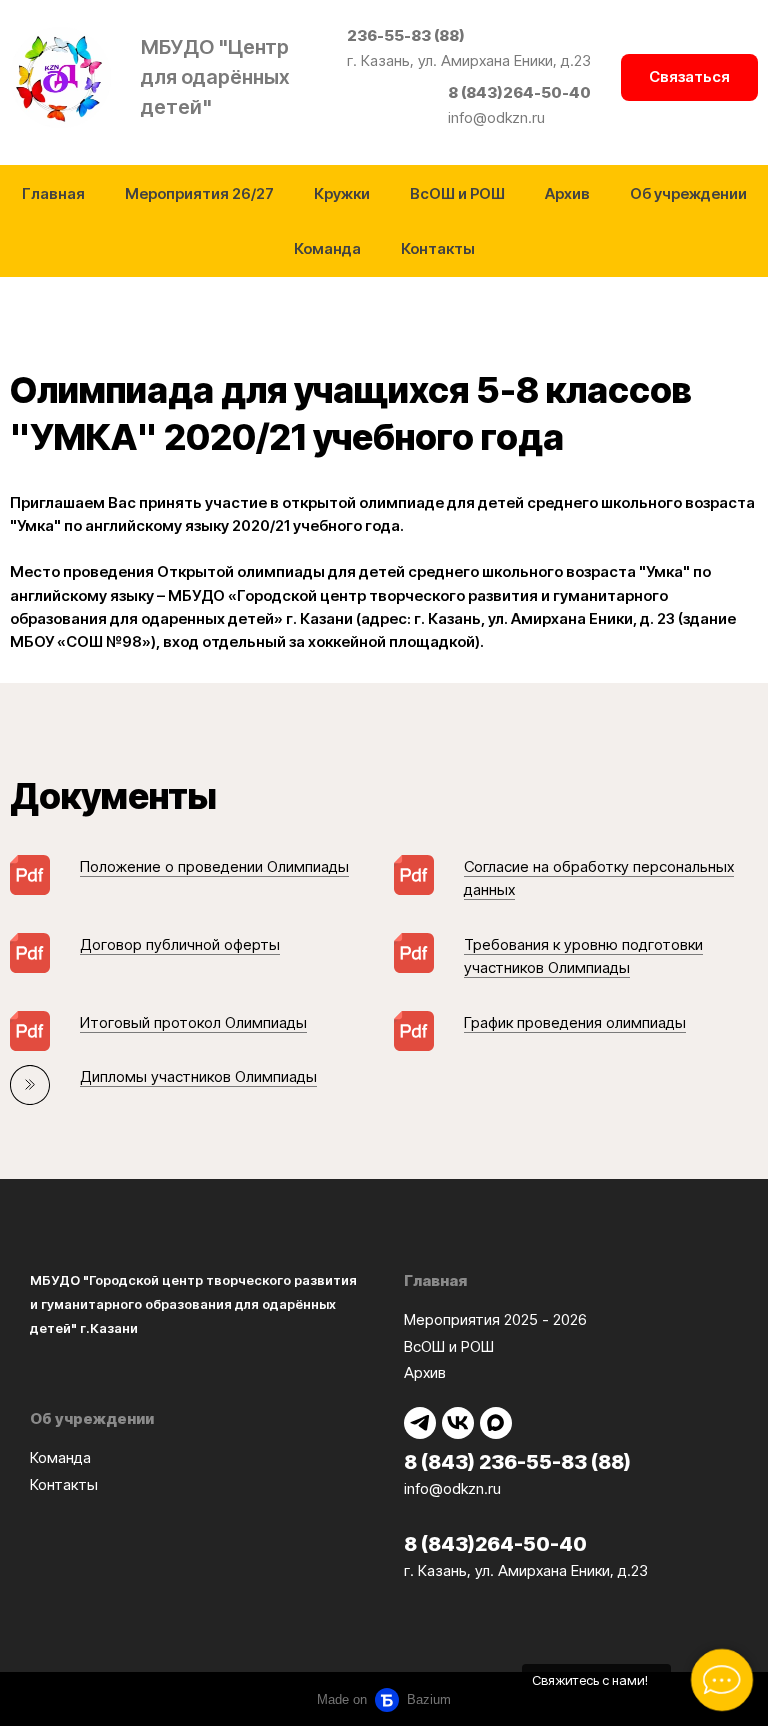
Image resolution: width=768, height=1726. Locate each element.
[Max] (496, 1423)
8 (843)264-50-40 (519, 92)
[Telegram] (420, 1423)
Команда (327, 248)
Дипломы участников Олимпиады (198, 1076)
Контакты (438, 248)
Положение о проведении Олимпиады (214, 866)
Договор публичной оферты (180, 944)
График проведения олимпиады (575, 1022)
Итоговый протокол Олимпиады (193, 1022)
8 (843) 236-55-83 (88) (517, 1462)
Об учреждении (688, 193)
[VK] (458, 1423)
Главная (53, 193)
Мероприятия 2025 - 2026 (495, 1319)
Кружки (342, 193)
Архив (567, 193)
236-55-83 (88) (406, 35)
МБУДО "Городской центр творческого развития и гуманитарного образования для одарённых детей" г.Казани (193, 1304)
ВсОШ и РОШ (457, 193)
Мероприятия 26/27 (199, 193)
